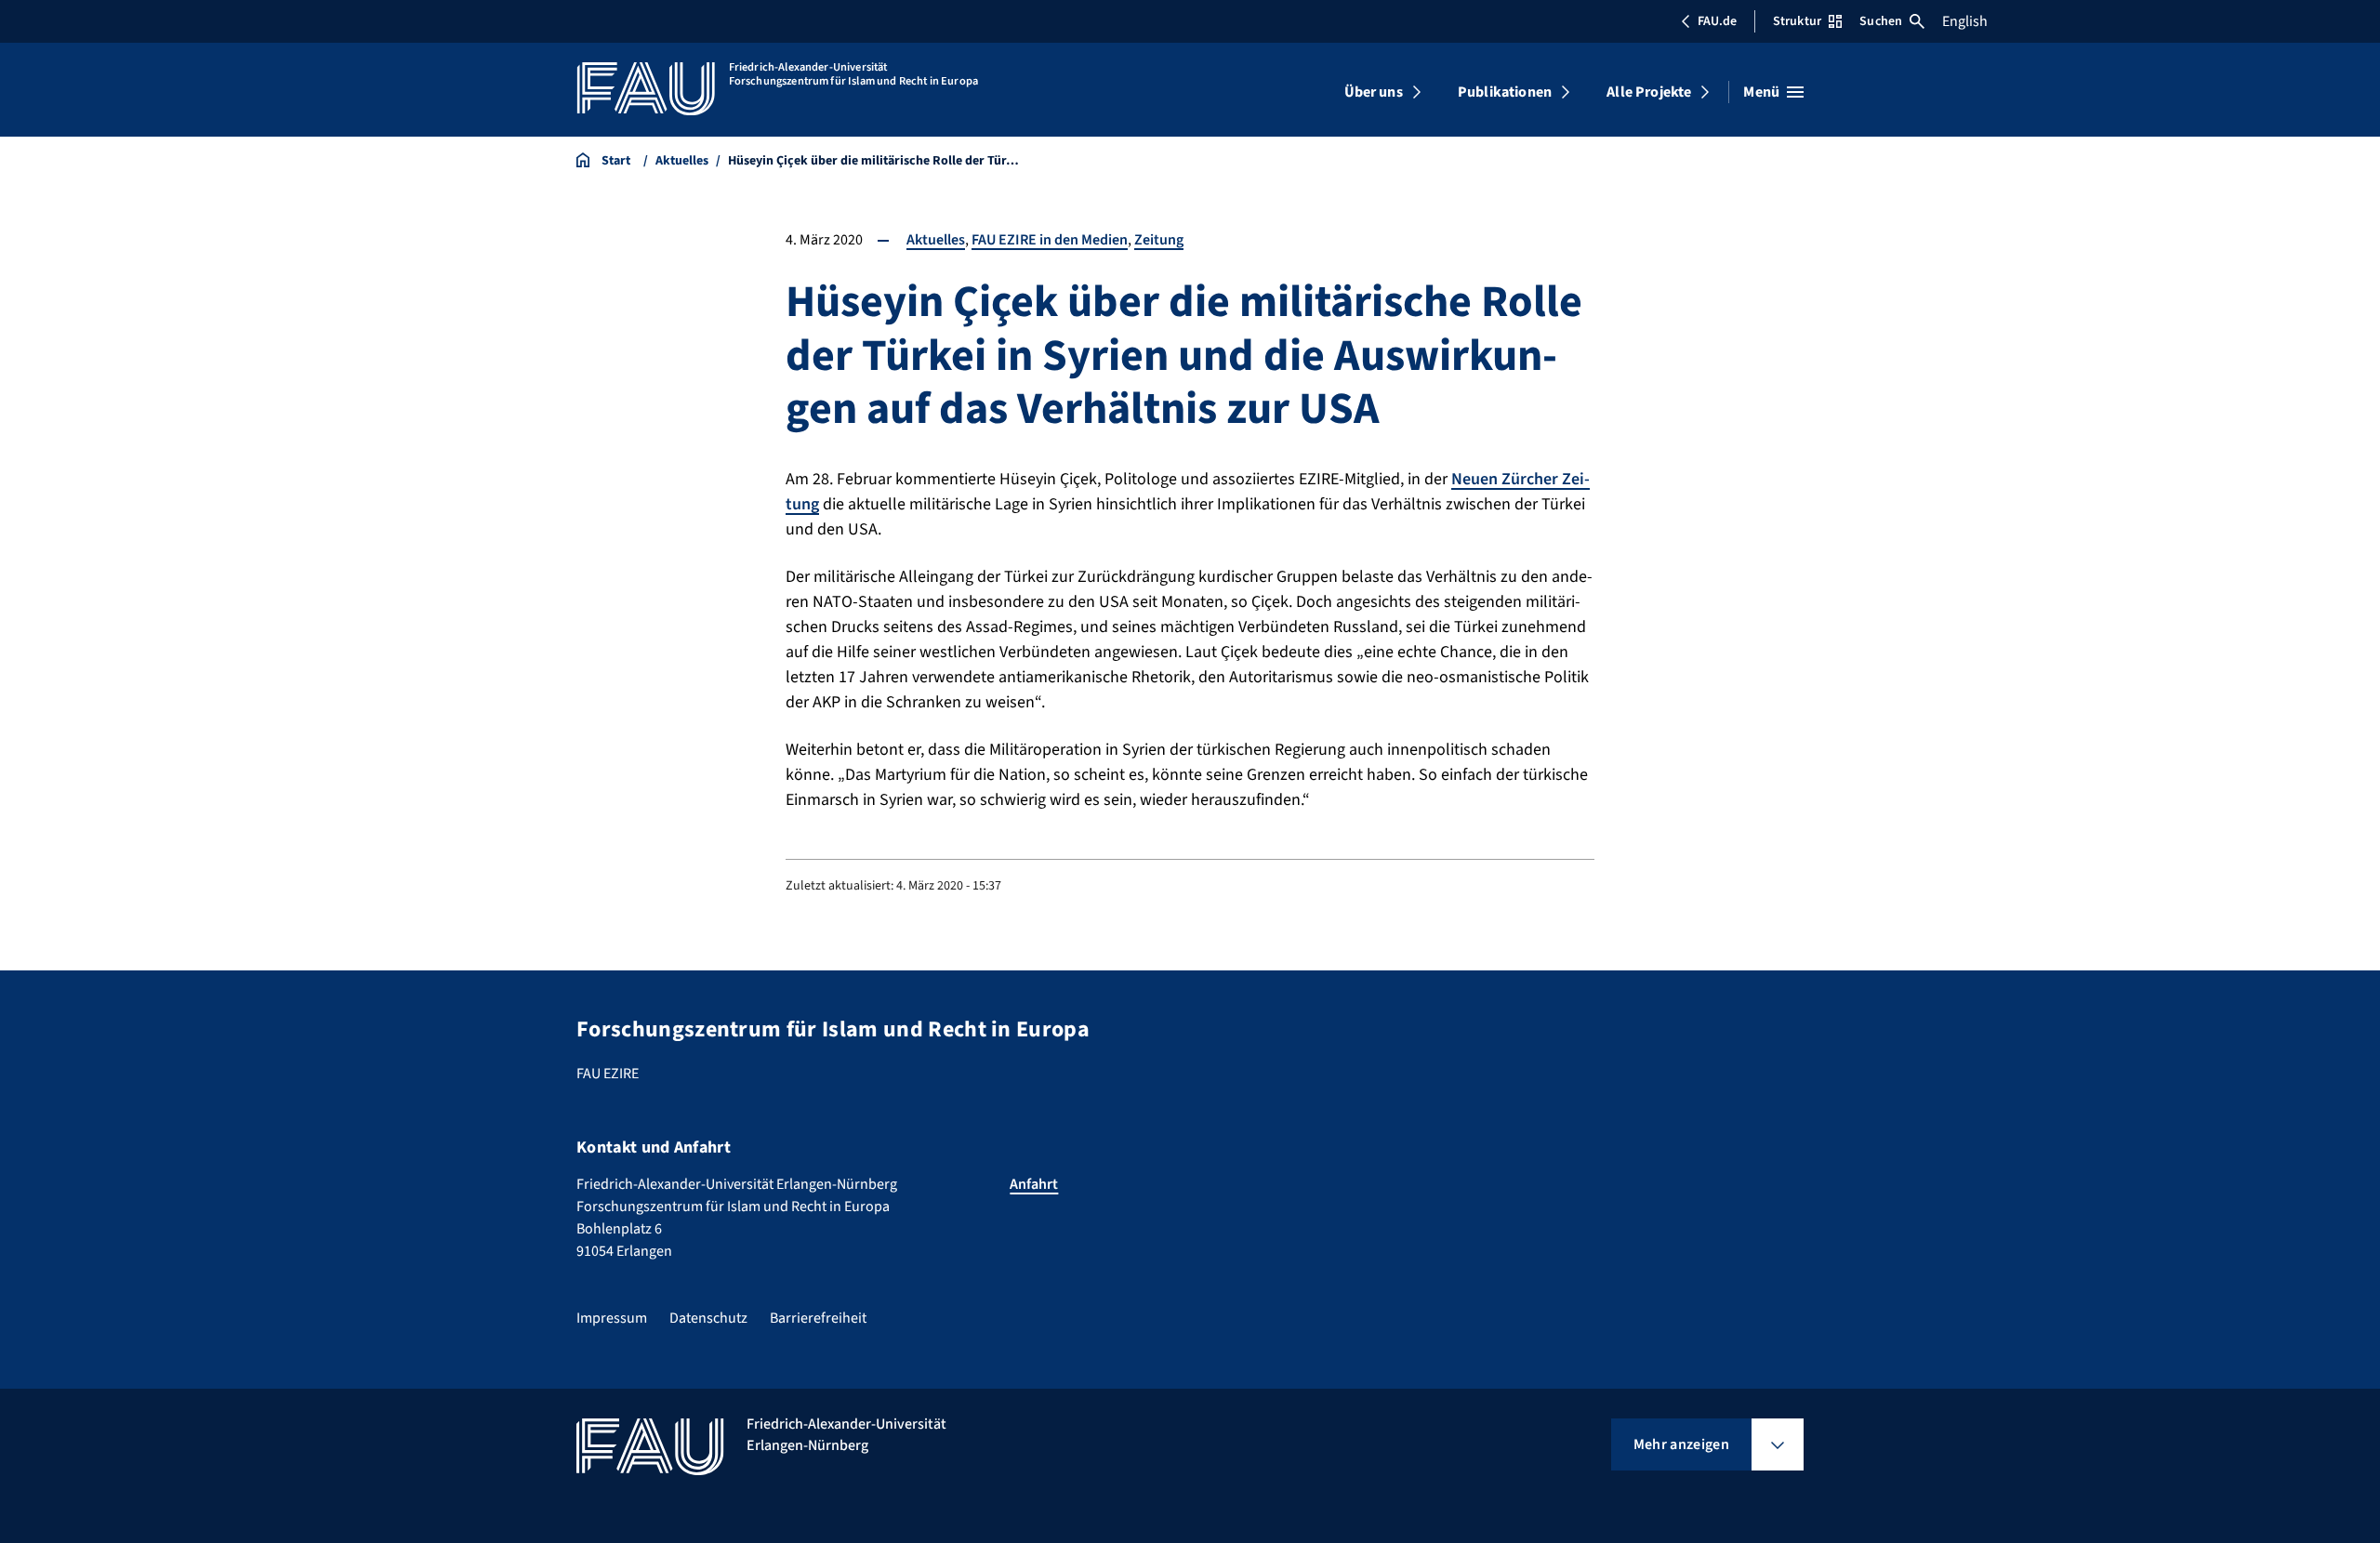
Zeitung (1159, 240)
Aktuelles (936, 240)
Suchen (1881, 21)
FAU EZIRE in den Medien (1050, 240)
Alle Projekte (1649, 92)
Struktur (1797, 21)
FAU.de (1717, 21)
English (1965, 21)
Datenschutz (708, 1318)
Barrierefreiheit (818, 1318)
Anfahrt (1034, 1184)
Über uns (1374, 92)
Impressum (612, 1318)
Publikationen (1505, 92)
